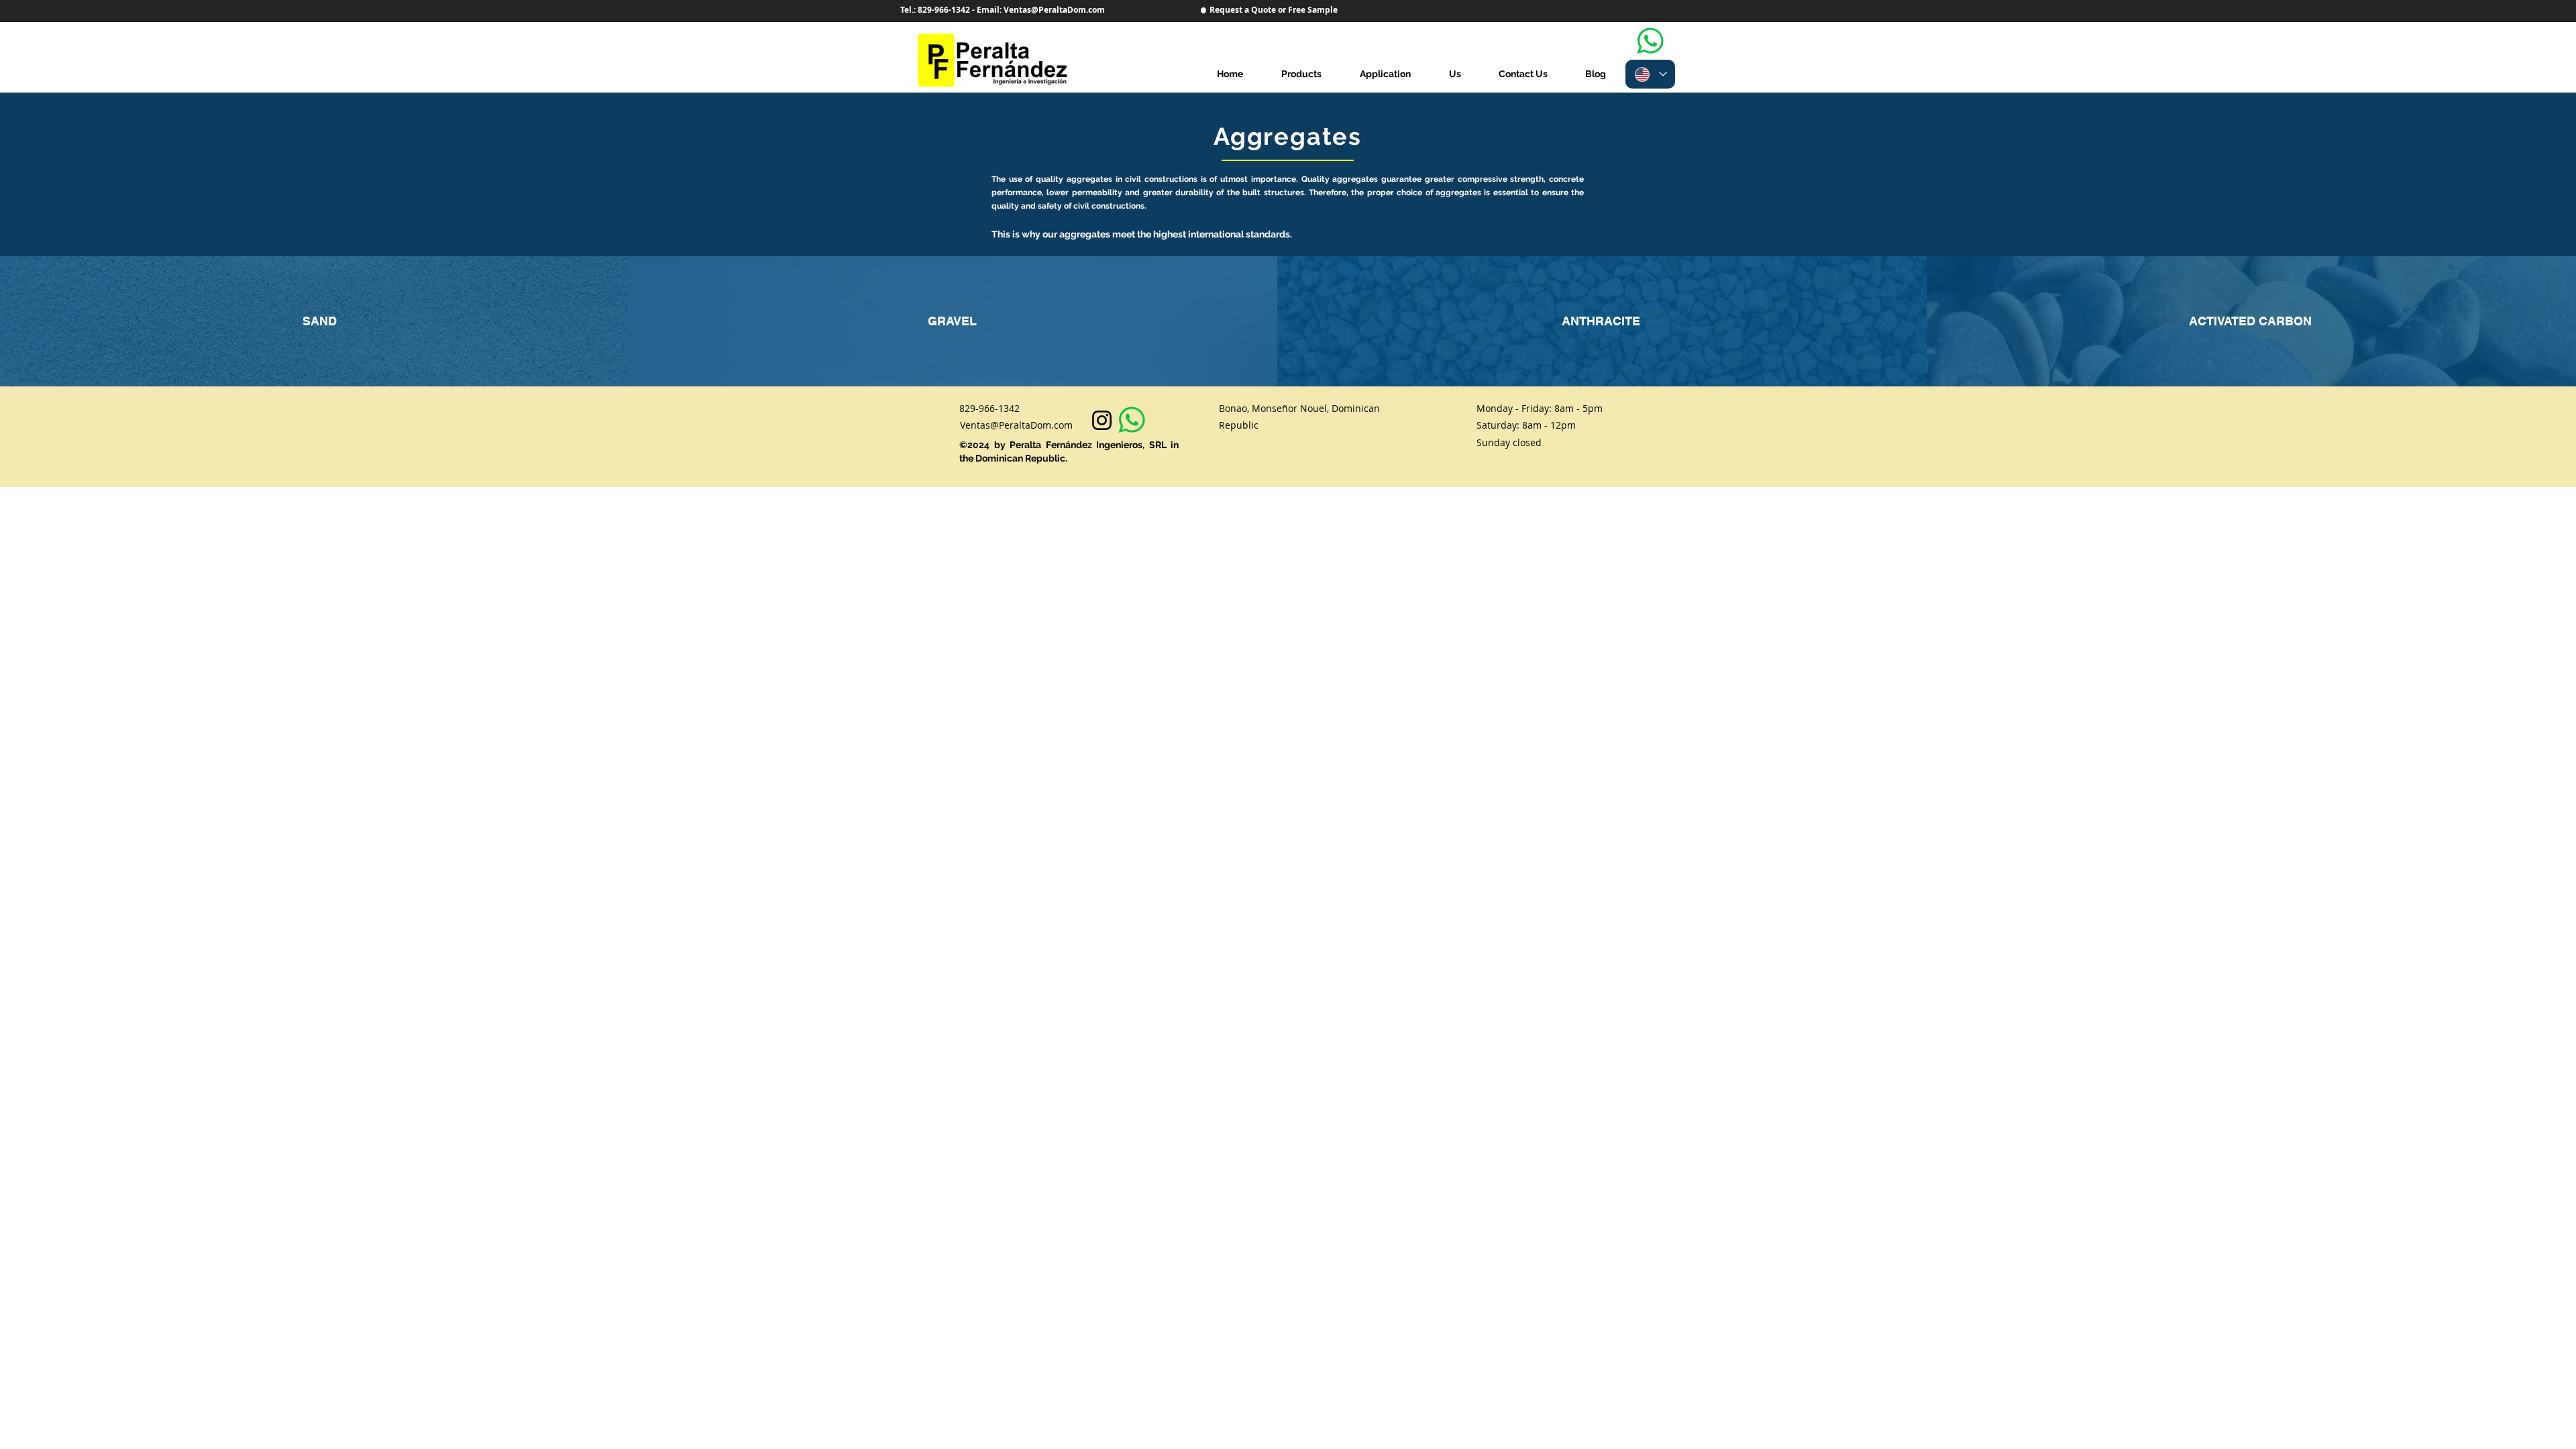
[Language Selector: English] (1650, 74)
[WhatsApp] (1650, 41)
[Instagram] (1102, 420)
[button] (1385, 74)
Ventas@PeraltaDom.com (1016, 425)
